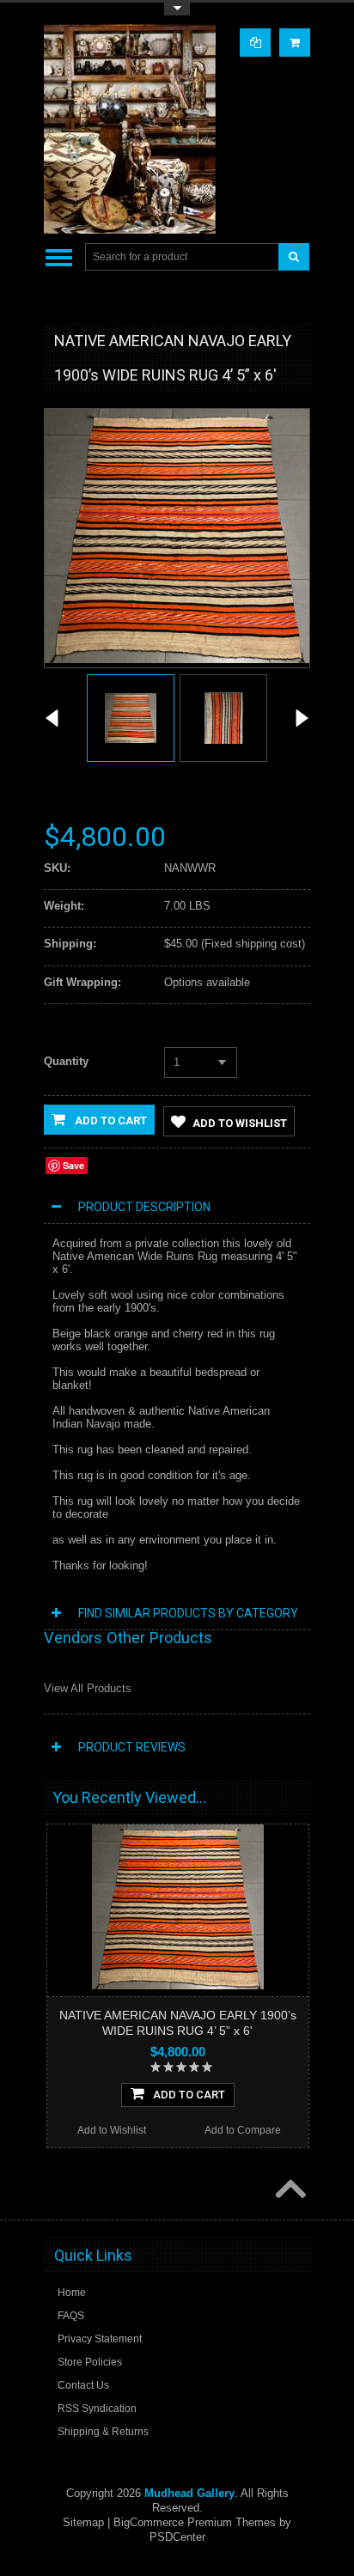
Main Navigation (59, 257)
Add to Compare (243, 2130)
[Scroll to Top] (289, 2190)
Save (73, 1165)
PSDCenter (177, 2537)
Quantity (66, 1061)
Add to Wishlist (240, 1123)
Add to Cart (110, 1121)
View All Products (88, 1688)
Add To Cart (189, 2095)
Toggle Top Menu (177, 9)
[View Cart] (295, 43)
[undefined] (177, 659)
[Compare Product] (255, 43)
